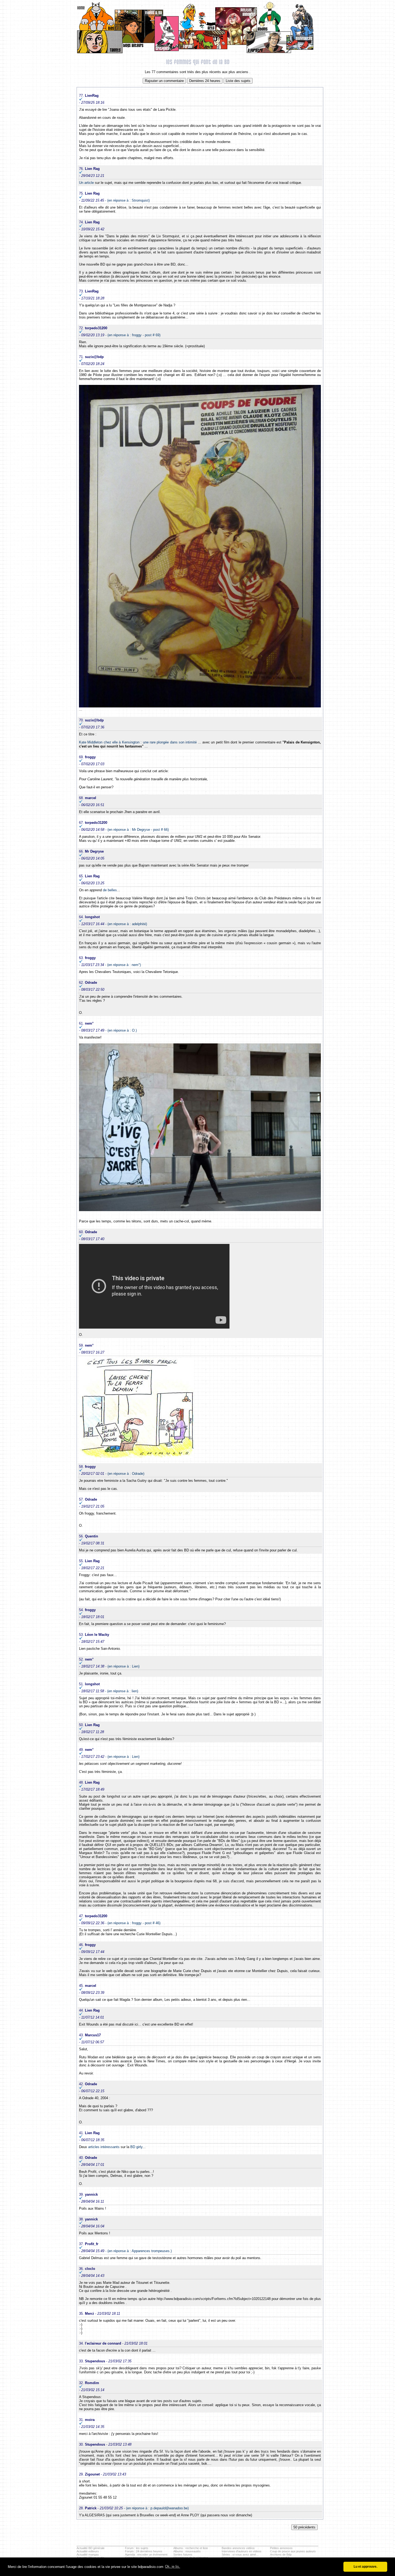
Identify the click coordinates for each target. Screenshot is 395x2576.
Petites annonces (281, 2548)
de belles (110, 890)
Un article (86, 183)
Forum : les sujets (137, 2548)
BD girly (136, 2147)
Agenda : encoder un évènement (146, 2554)
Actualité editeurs (88, 2551)
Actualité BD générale (91, 2548)
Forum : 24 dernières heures (144, 2551)
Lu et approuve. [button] (365, 2566)
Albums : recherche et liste (191, 2548)
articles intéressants (104, 2147)
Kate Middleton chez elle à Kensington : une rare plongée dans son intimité (138, 742)
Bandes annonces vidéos (238, 2548)
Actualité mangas (88, 2554)
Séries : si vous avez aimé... (240, 2554)
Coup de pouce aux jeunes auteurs (293, 2551)
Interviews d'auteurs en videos (242, 2551)
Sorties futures (183, 2554)
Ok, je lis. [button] (173, 2566)
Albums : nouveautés (187, 2551)
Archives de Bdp (281, 2554)
